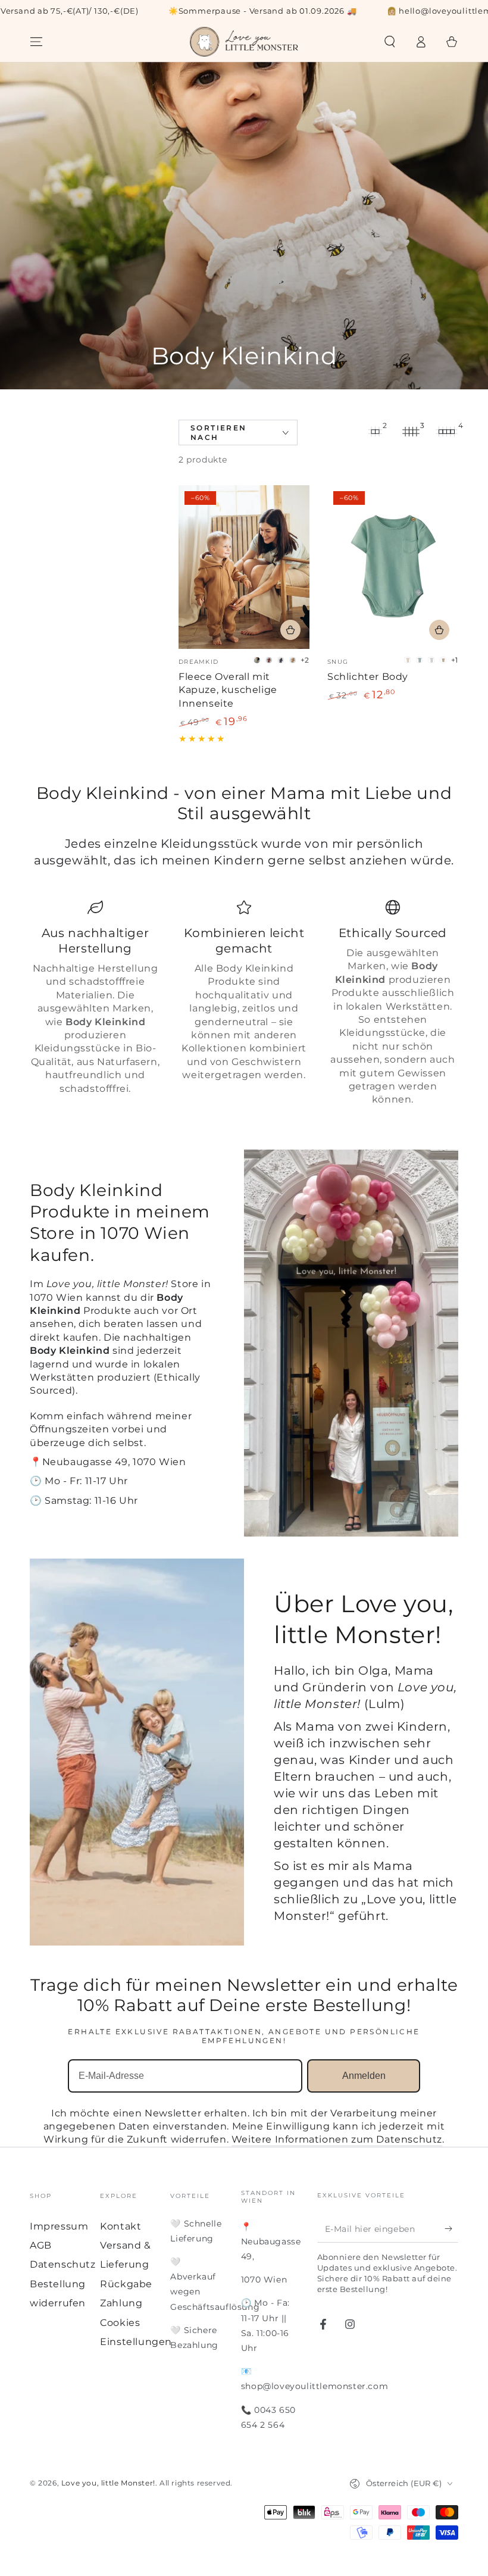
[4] (446, 432)
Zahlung (121, 2303)
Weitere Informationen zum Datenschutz (337, 2139)
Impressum (59, 2226)
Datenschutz (63, 2264)
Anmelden (364, 2076)
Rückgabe (126, 2284)
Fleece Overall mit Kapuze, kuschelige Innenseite (228, 690)
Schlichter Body (368, 677)
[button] (390, 42)
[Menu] (36, 42)
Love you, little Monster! (108, 2483)
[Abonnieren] (451, 2229)
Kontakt (121, 2226)
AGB (41, 2245)
